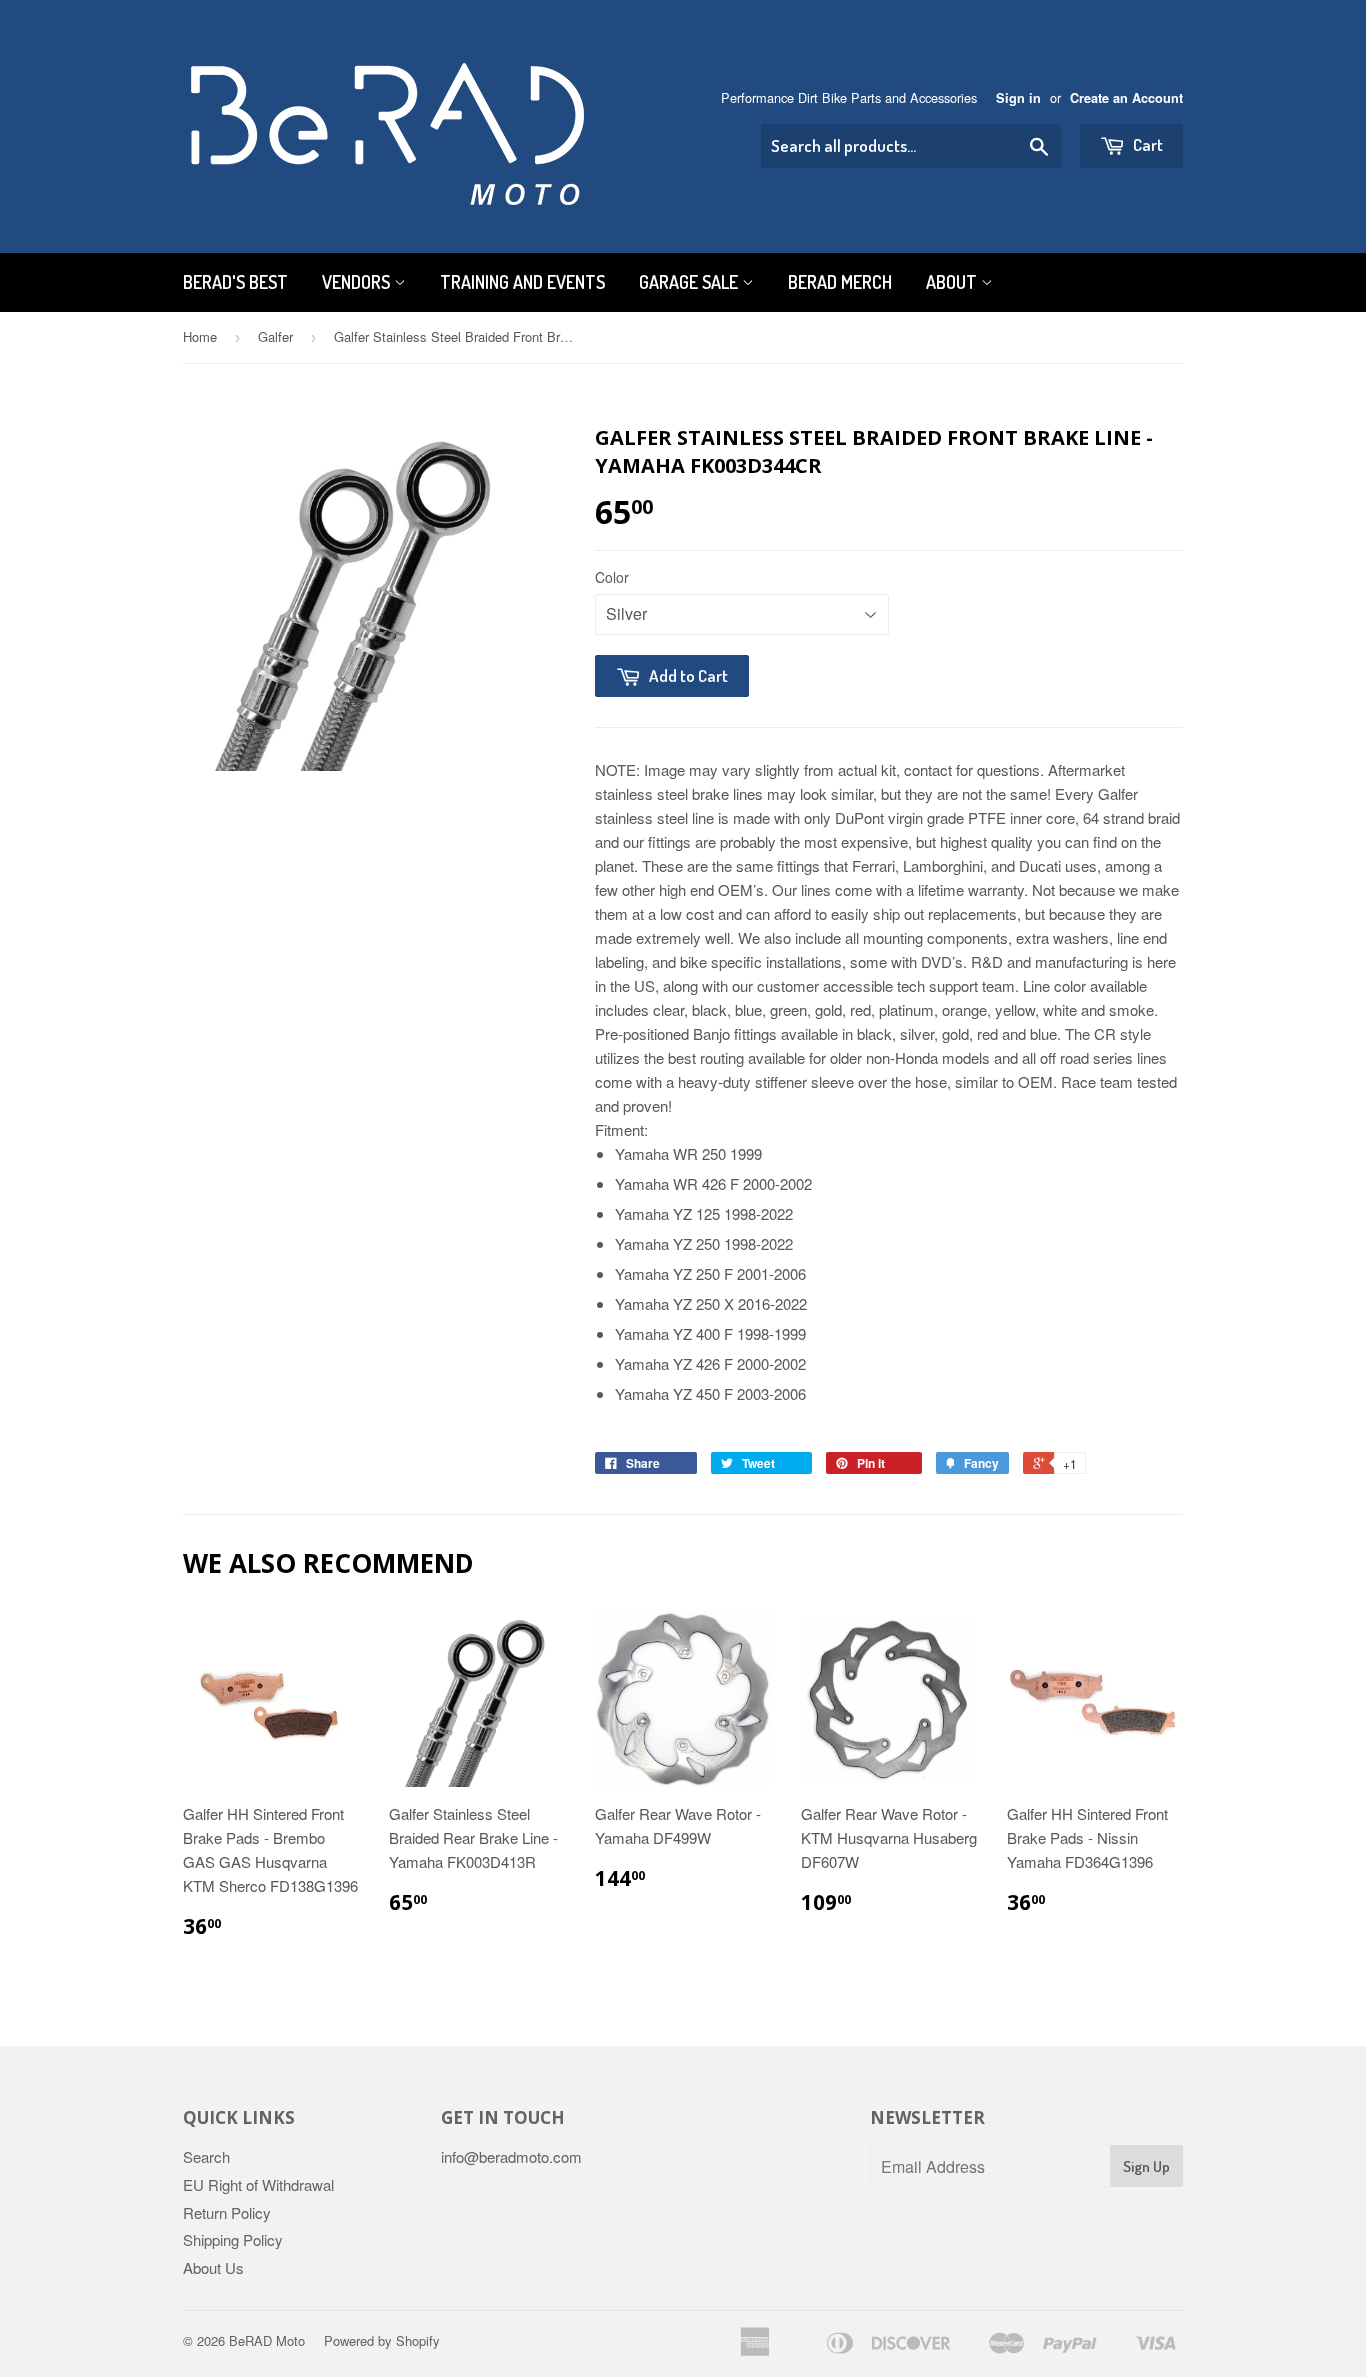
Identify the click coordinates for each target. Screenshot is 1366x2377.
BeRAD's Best (235, 282)
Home (200, 336)
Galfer (275, 336)
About (953, 282)
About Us (213, 2267)
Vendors (358, 282)
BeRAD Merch (840, 282)
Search (206, 2156)
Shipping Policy (233, 2239)
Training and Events (522, 282)
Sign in (1018, 98)
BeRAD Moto (267, 2340)
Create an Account (1126, 98)
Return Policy (227, 2212)
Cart (1146, 144)
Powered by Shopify (382, 2340)
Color (612, 577)
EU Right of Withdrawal (258, 2184)
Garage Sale (690, 282)
